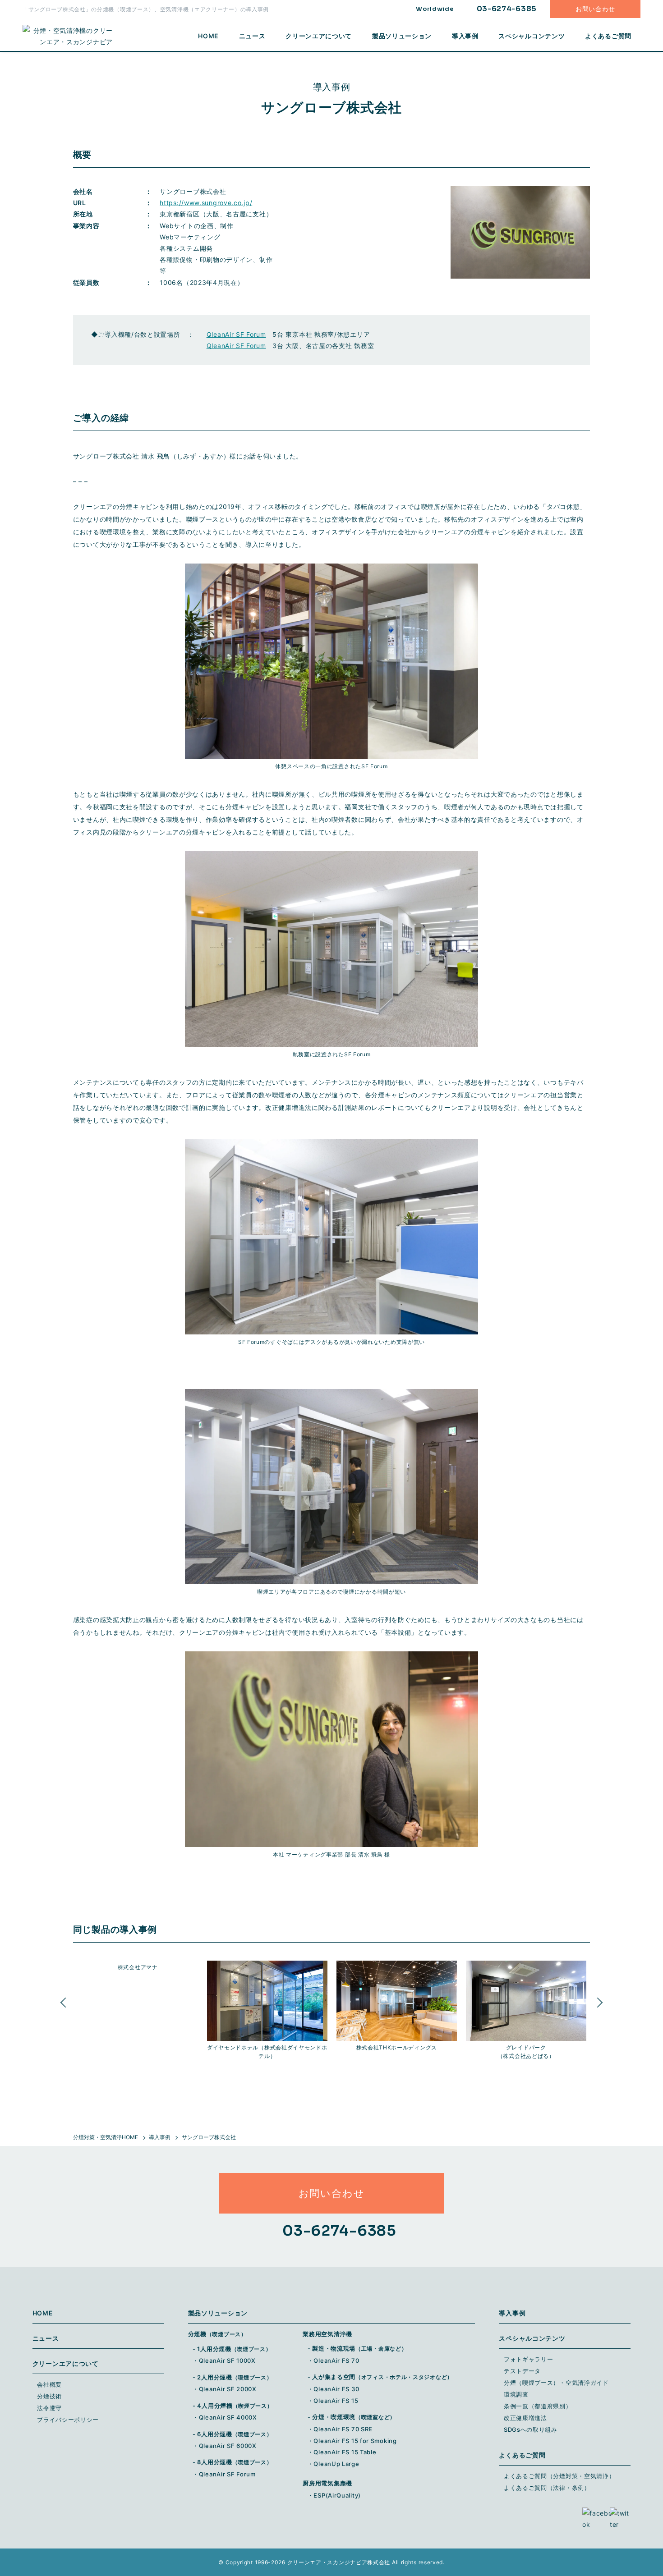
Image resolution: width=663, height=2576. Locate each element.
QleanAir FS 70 (336, 2361)
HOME (208, 36)
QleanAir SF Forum (236, 334)
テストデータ (522, 2371)
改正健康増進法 (525, 2418)
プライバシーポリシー (68, 2420)
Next (597, 2010)
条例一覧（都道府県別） (538, 2406)
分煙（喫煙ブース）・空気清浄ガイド (556, 2383)
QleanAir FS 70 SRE (343, 2429)
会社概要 (49, 2384)
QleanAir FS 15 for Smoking (355, 2441)
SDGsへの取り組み (531, 2429)
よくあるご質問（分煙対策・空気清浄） (559, 2476)
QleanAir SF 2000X (228, 2389)
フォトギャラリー (529, 2359)
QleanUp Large (336, 2464)
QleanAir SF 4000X (228, 2417)
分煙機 (217, 2334)
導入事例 (465, 36)
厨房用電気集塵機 (327, 2483)
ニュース (252, 36)
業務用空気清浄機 (327, 2334)
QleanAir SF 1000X (227, 2361)
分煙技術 (49, 2396)
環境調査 (516, 2394)
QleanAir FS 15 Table (345, 2452)
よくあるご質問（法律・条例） (547, 2488)
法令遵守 (49, 2408)
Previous (66, 2010)
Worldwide (435, 9)
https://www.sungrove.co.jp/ (206, 203)
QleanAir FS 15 (336, 2401)
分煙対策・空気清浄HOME (106, 2137)
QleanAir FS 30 (336, 2389)
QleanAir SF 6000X (228, 2446)
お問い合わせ (595, 9)
